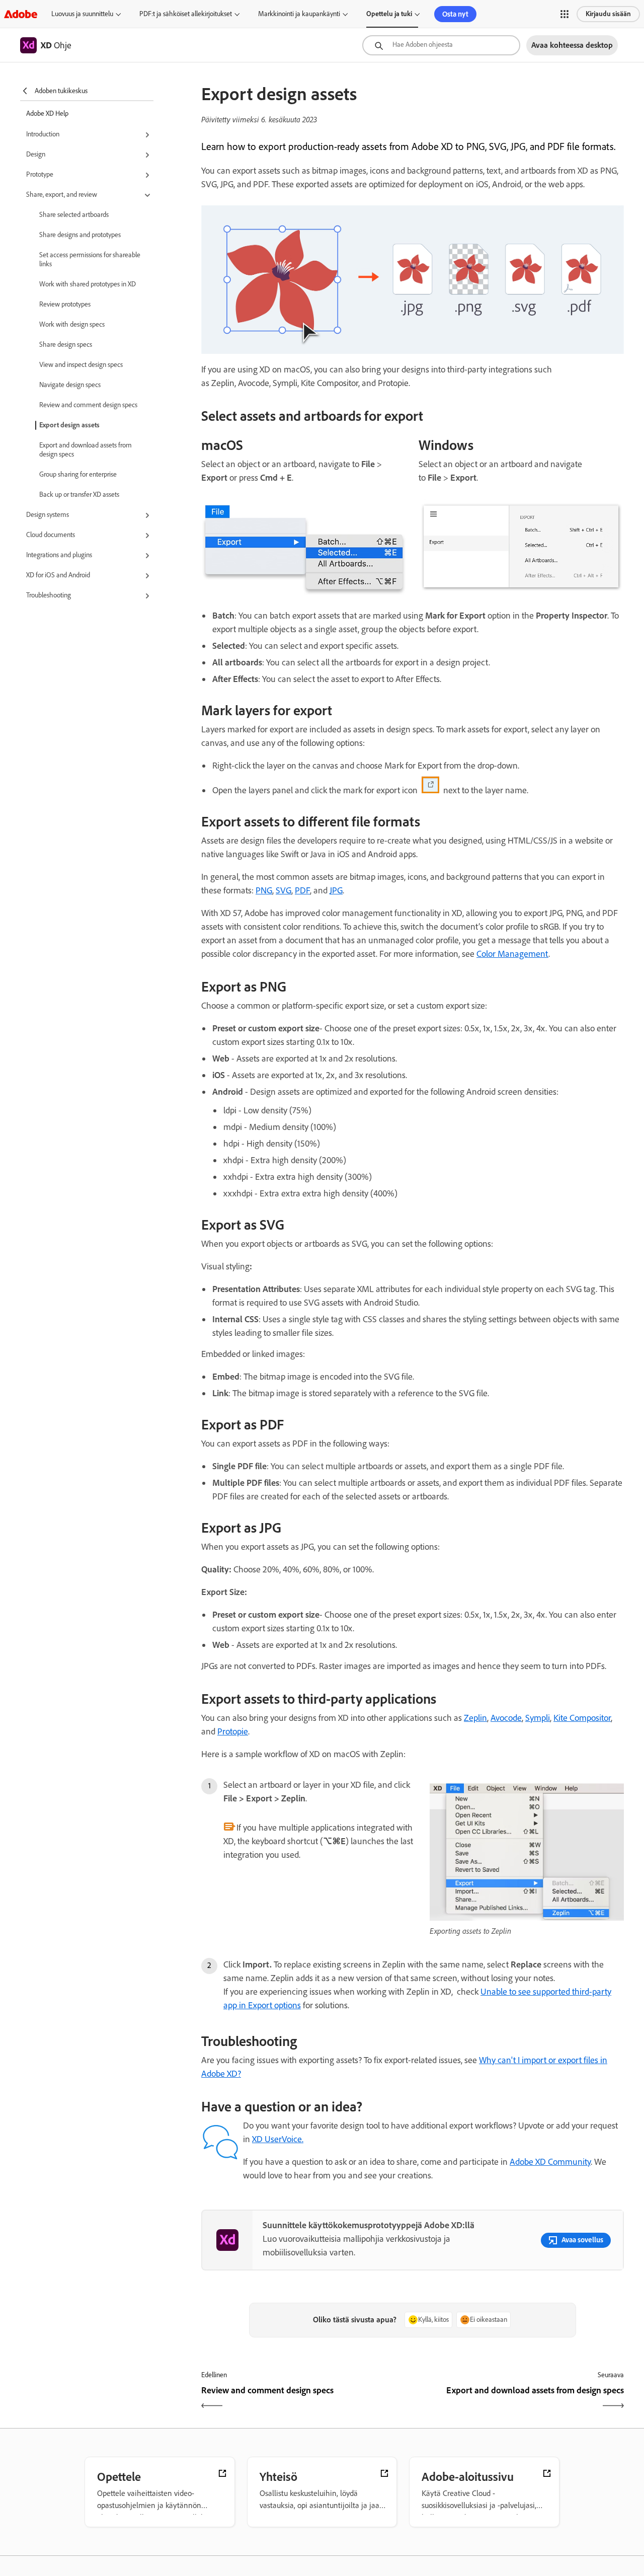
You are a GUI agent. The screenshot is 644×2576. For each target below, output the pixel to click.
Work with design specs (72, 324)
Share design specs (66, 345)
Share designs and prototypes (80, 235)
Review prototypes (65, 304)
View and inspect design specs (81, 365)
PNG (264, 890)
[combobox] (441, 45)
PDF (302, 890)
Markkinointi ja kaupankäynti (299, 14)
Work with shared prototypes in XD (88, 284)
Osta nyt (455, 14)
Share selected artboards (74, 215)
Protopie (233, 1731)
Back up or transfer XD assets (79, 495)
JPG (336, 890)
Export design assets (69, 425)
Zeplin (475, 1718)
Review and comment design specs (88, 405)
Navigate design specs (70, 385)
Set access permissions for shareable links (90, 259)
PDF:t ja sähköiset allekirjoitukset (186, 14)
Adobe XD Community (550, 2162)
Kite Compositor (582, 1718)
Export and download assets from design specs (86, 450)
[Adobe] (21, 14)
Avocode (506, 1718)
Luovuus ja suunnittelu (82, 14)
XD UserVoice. (278, 2139)
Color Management (512, 954)
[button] (565, 14)
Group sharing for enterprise (78, 474)
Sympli (538, 1718)
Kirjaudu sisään (608, 14)
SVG (284, 890)
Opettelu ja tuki (389, 14)
